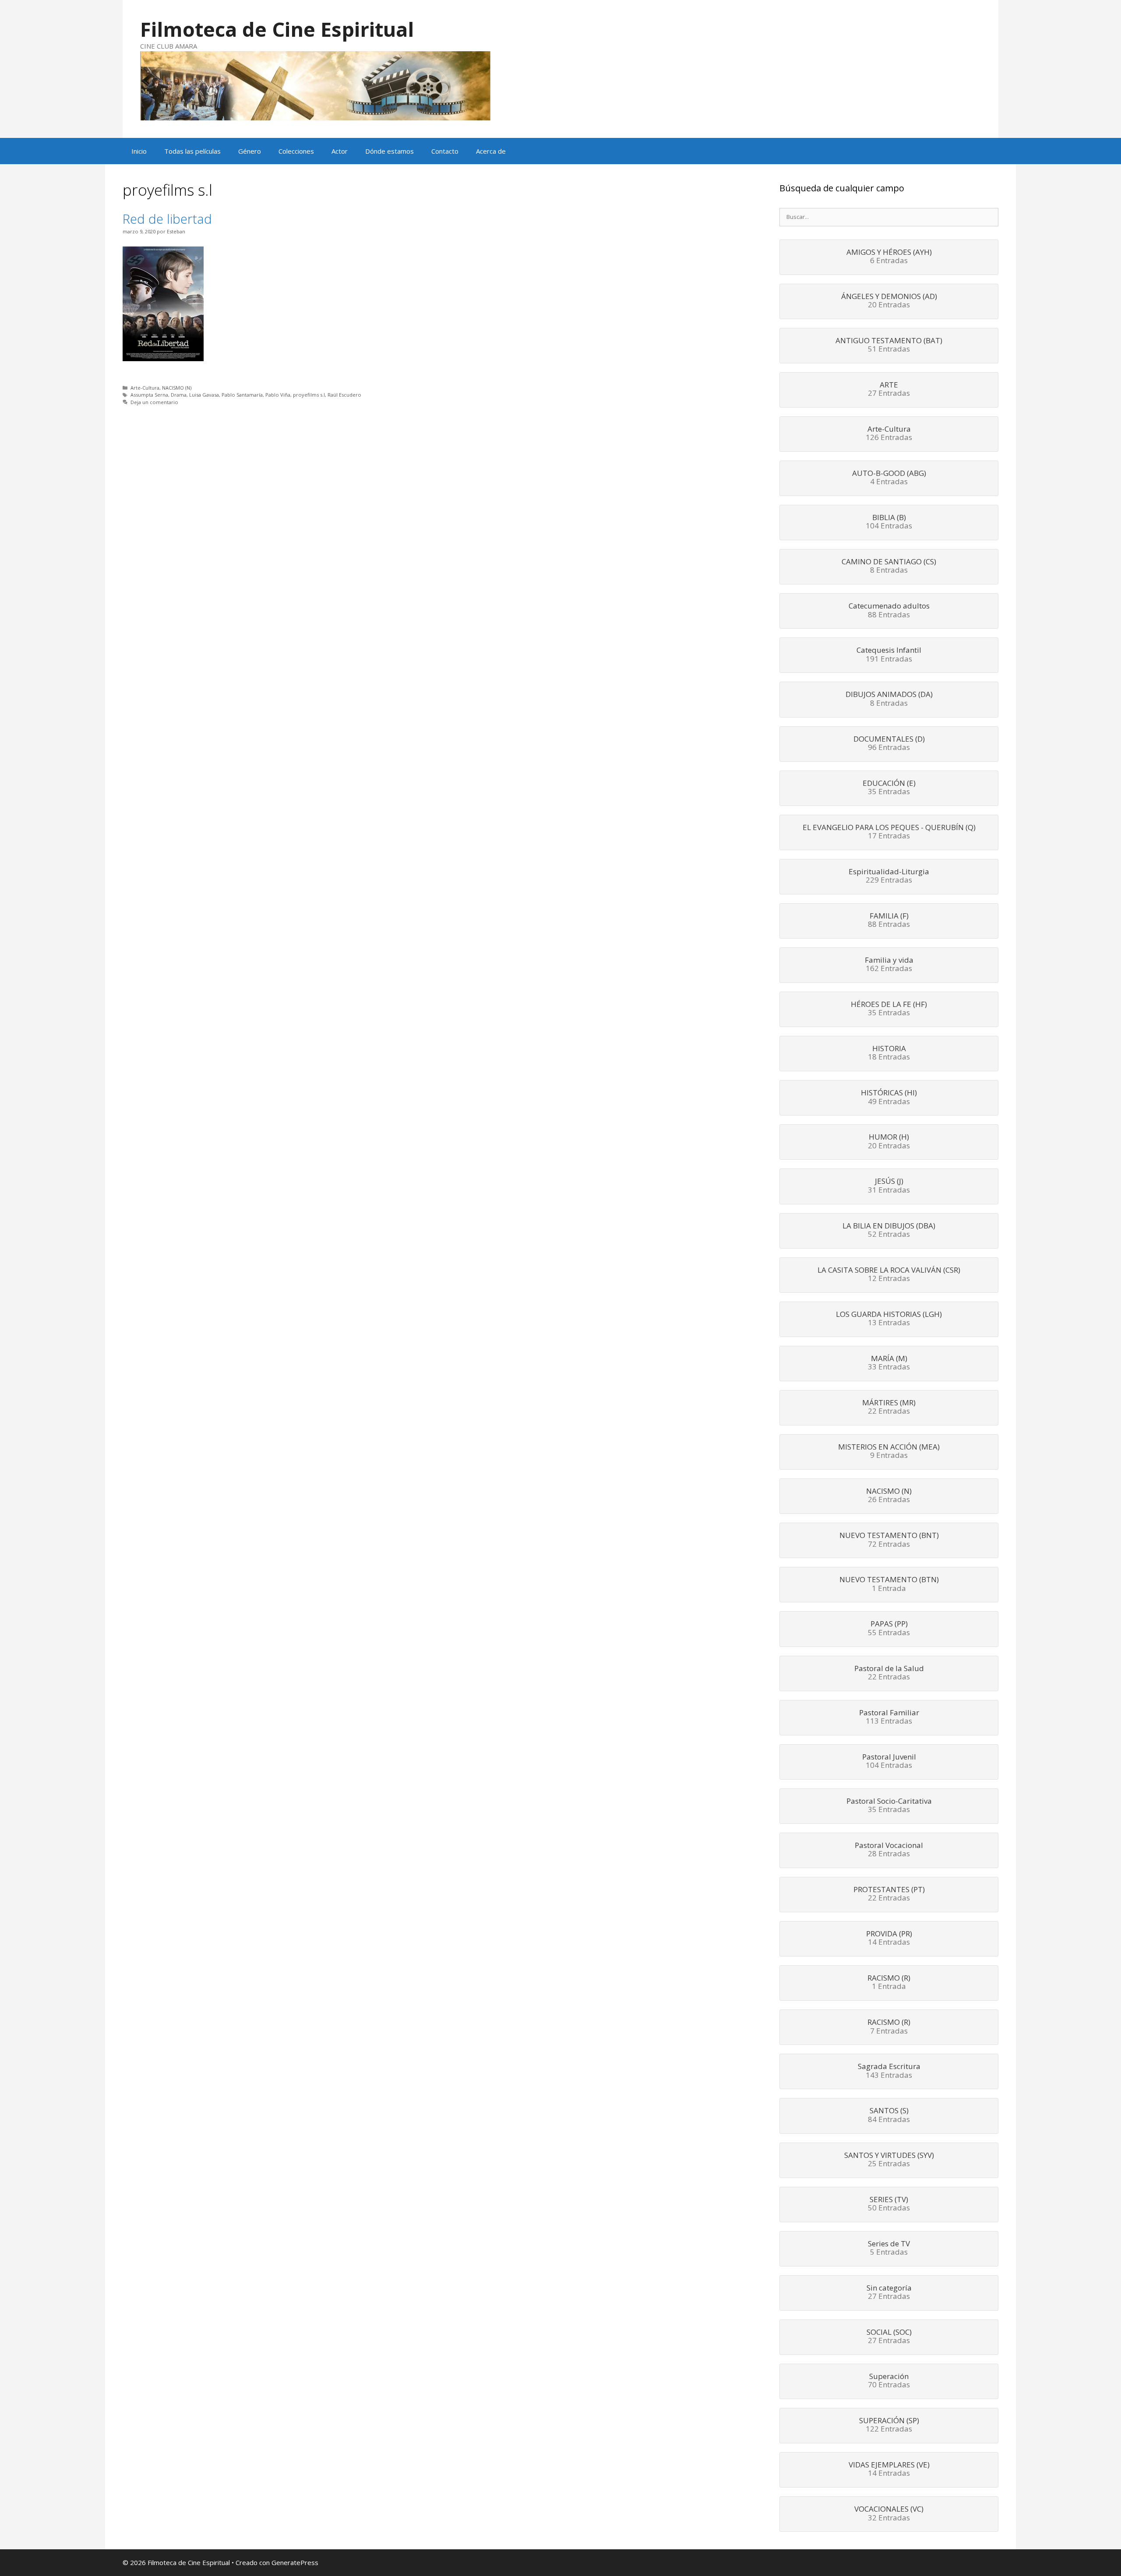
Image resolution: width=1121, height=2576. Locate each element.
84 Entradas (889, 2115)
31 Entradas (889, 1186)
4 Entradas (889, 478)
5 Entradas (889, 2249)
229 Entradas (889, 876)
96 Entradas (889, 744)
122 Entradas (889, 2425)
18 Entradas (889, 1053)
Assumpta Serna (149, 395)
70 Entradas (889, 2381)
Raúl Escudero (344, 395)
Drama (179, 395)
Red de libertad (167, 219)
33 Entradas (889, 1363)
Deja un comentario (154, 402)
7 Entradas (889, 2027)
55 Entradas (889, 1629)
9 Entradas (889, 1452)
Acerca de (491, 151)
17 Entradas (889, 832)
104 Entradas (889, 522)
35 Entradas (889, 788)
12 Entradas (889, 1275)
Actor (340, 151)
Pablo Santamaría (242, 395)
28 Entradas (889, 1850)
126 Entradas (889, 434)
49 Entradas (889, 1098)
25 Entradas (889, 2160)
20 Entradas (889, 301)
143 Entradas (889, 2071)
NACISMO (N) (177, 388)
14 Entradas (889, 1939)
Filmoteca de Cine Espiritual (277, 29)
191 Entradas (889, 655)
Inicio (139, 151)
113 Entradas (889, 1717)
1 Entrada (889, 1584)
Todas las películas (192, 151)
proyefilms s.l (309, 395)
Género (250, 151)
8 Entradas (889, 567)
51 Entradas (889, 345)
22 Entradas (889, 1408)
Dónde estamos (390, 151)
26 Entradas (889, 1496)
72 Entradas (889, 1540)
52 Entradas (889, 1231)
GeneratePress (295, 2562)
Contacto (445, 151)
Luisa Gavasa (204, 395)
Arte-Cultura (145, 388)
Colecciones (296, 151)
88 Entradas (889, 611)
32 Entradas (889, 2514)
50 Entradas (889, 2204)
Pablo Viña (278, 395)
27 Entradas (889, 390)
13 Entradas (889, 1319)
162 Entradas (889, 965)
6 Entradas (889, 257)
